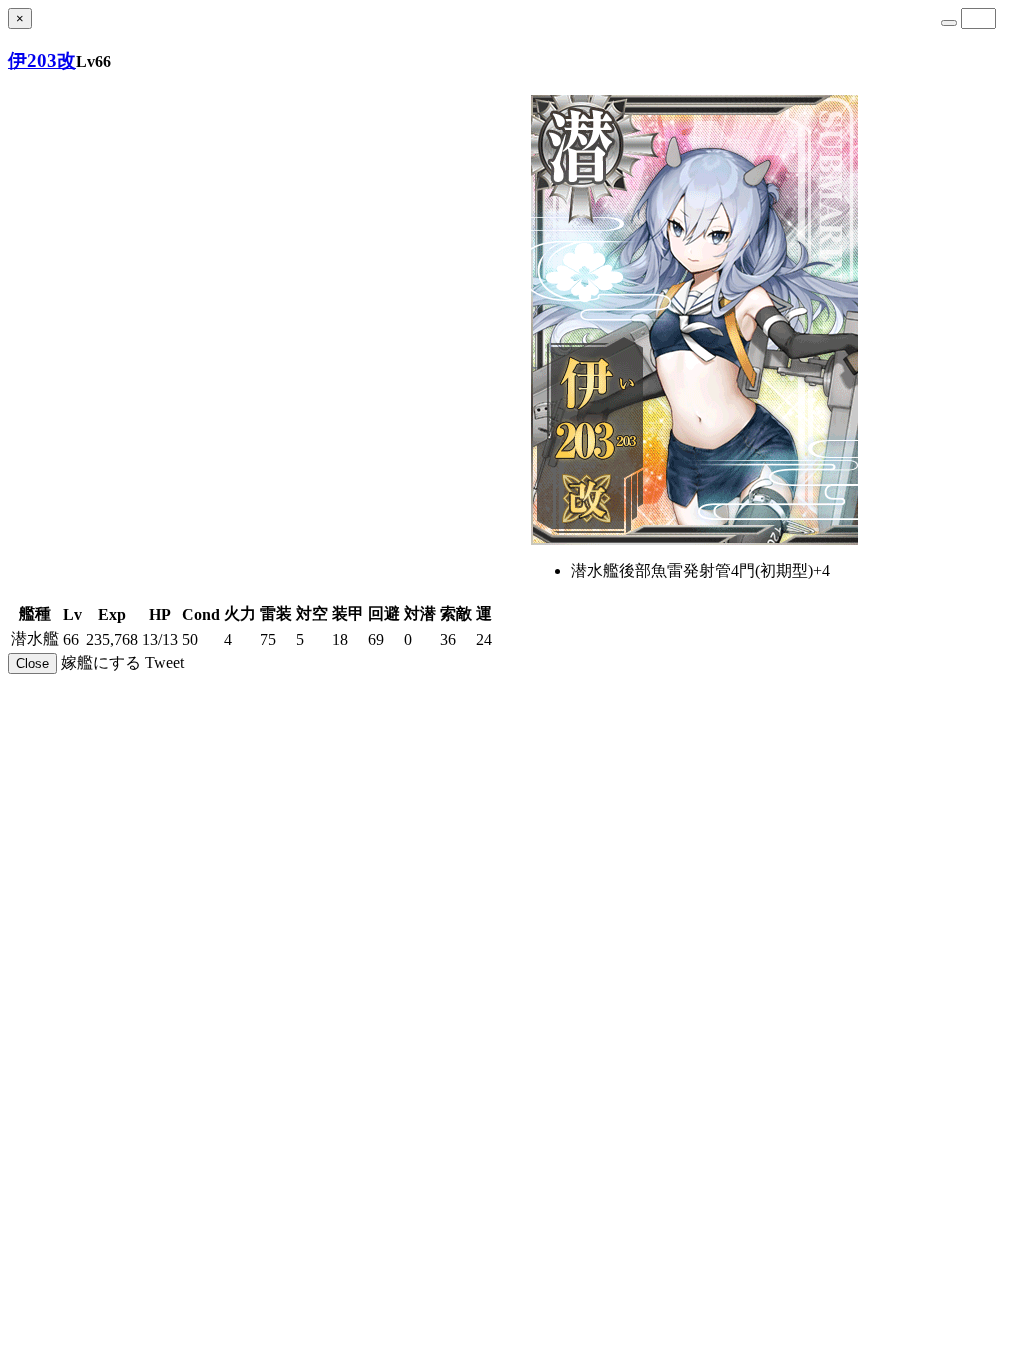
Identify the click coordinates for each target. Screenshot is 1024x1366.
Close (32, 663)
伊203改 (42, 60)
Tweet (164, 662)
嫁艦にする (101, 662)
